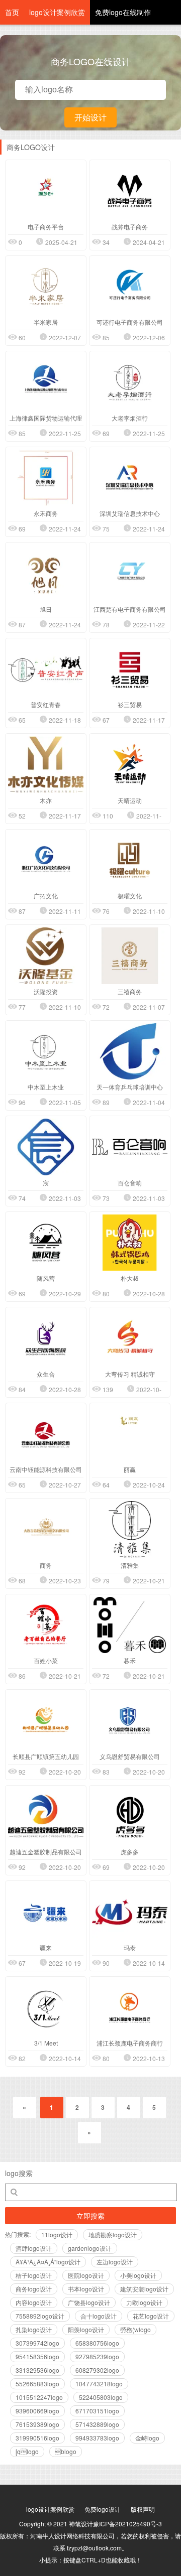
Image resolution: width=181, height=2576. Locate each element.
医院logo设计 (86, 2275)
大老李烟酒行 (130, 418)
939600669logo (37, 2411)
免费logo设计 (103, 2509)
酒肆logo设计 (34, 2248)
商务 (46, 1565)
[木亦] (46, 765)
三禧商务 (130, 991)
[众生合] (46, 1338)
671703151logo (97, 2411)
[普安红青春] (46, 669)
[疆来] (46, 1912)
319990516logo (37, 2438)
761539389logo (37, 2424)
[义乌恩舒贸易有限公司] (130, 1721)
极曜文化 (130, 896)
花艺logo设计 (151, 2316)
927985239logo (97, 2356)
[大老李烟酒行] (130, 382)
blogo (66, 2451)
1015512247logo (39, 2397)
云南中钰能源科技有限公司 (46, 1469)
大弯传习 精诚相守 (130, 1374)
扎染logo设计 (34, 2329)
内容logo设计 (34, 2302)
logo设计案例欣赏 (57, 12)
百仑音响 (130, 1183)
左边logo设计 (115, 2262)
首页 (12, 12)
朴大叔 (130, 1278)
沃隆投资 (46, 991)
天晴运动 (130, 800)
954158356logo (37, 2356)
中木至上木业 (46, 1087)
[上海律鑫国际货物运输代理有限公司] (46, 382)
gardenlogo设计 (90, 2248)
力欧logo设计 (144, 2302)
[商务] (46, 1529)
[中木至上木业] (46, 1052)
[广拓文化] (46, 860)
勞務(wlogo (135, 2329)
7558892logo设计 (40, 2316)
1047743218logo (99, 2384)
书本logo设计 (86, 2289)
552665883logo (37, 2384)
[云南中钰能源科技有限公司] (46, 1434)
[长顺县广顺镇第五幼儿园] (46, 1721)
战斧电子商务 (130, 227)
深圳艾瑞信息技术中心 (130, 513)
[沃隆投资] (46, 956)
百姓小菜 (46, 1660)
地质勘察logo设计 (113, 2234)
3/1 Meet (46, 2043)
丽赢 (130, 1469)
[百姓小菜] (46, 1625)
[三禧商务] (130, 956)
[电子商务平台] (46, 191)
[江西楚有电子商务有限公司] (130, 573)
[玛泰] (130, 1912)
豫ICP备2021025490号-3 (127, 2524)
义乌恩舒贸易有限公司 (130, 1756)
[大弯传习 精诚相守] (130, 1338)
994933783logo (97, 2438)
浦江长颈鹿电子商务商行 (130, 2043)
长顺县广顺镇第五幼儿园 (46, 1756)
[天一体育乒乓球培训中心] (130, 1052)
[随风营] (46, 1243)
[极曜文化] (130, 860)
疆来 (46, 1947)
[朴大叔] (130, 1243)
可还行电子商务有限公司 (130, 322)
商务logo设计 (34, 2289)
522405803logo (101, 2397)
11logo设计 (57, 2234)
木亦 (46, 800)
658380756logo (97, 2343)
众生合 (46, 1374)
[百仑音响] (130, 1147)
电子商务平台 (46, 227)
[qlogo (27, 2451)
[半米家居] (46, 287)
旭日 (46, 609)
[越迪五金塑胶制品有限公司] (46, 1816)
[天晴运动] (130, 765)
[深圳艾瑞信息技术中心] (130, 478)
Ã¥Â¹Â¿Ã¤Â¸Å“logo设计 (48, 2262)
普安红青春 (46, 704)
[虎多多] (130, 1816)
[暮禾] (130, 1625)
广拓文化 (46, 896)
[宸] (46, 1147)
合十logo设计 (99, 2316)
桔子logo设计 (34, 2275)
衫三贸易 (130, 704)
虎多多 (130, 1852)
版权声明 (143, 2509)
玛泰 (130, 1947)
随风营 (46, 1278)
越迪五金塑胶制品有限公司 (46, 1852)
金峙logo (147, 2438)
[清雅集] (130, 1529)
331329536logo (37, 2370)
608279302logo (97, 2370)
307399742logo (37, 2343)
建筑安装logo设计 (144, 2289)
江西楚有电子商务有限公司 (130, 609)
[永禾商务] (46, 478)
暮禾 (130, 1660)
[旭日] (46, 573)
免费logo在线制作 (123, 12)
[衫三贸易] (130, 669)
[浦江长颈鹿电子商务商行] (130, 2008)
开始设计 (90, 117)
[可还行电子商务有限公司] (130, 287)
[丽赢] (130, 1434)
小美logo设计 (138, 2275)
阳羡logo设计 (86, 2329)
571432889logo (97, 2424)
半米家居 (46, 322)
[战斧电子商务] (130, 191)
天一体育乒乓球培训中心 (130, 1087)
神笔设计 (81, 2524)
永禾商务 (46, 513)
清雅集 (130, 1565)
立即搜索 (90, 2216)
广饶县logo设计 (89, 2302)
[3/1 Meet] (46, 2008)
